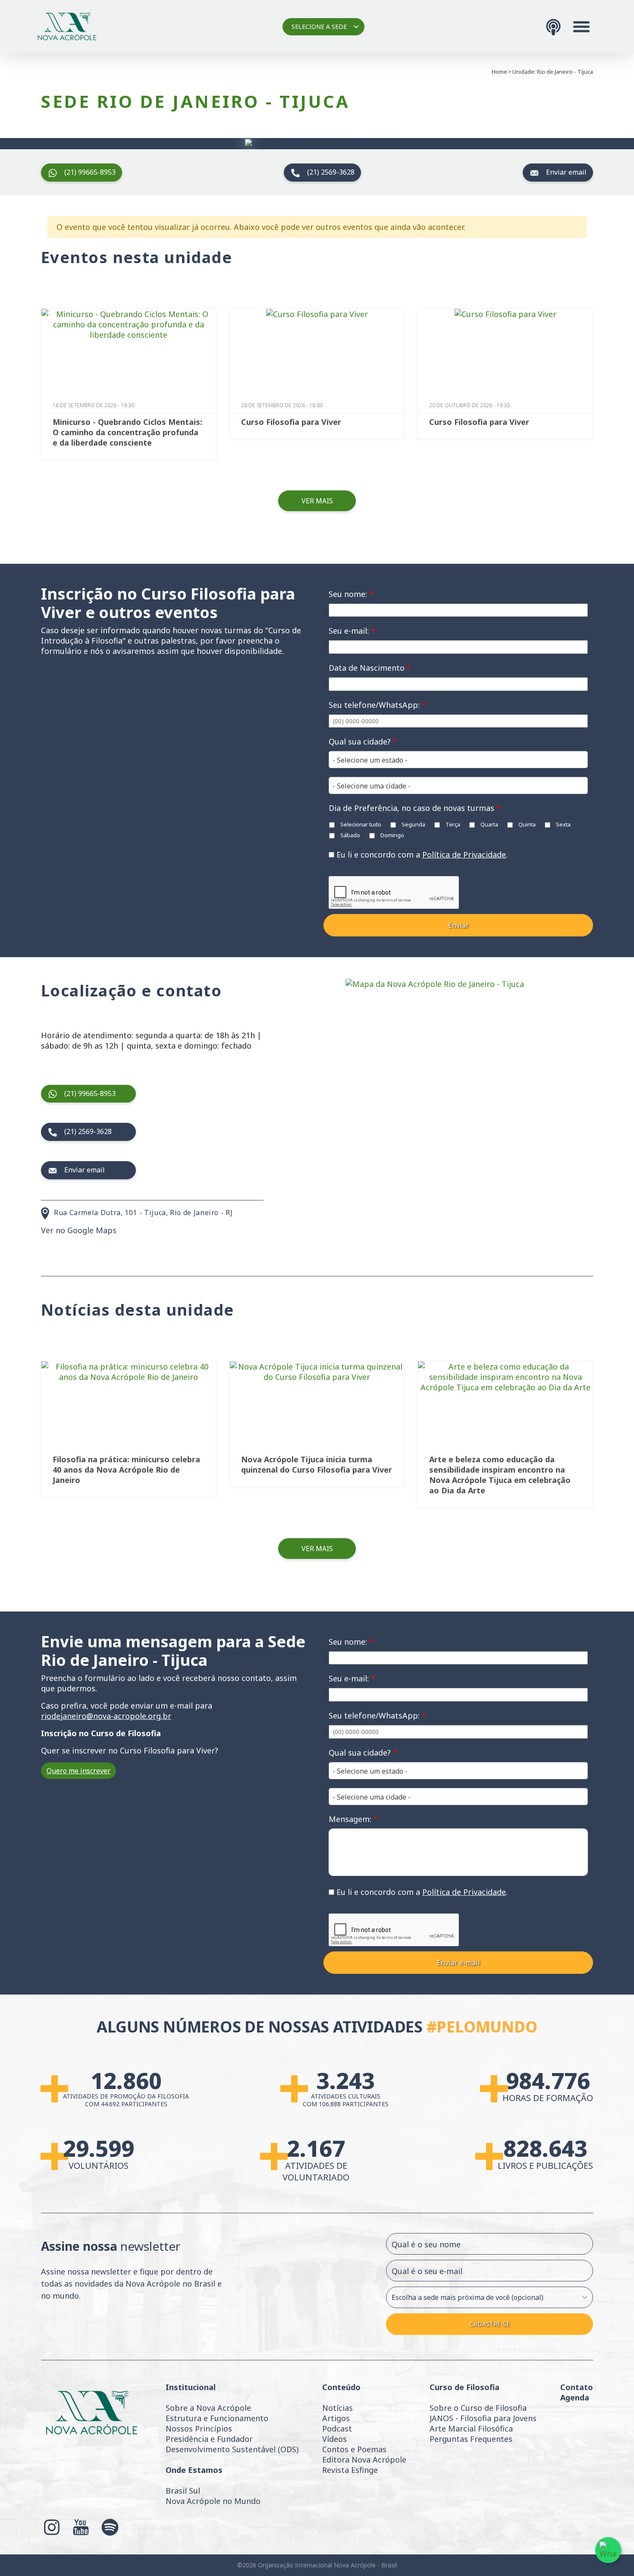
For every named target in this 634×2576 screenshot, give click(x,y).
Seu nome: (351, 594)
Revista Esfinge (350, 2470)
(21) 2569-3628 (331, 172)
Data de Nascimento (370, 668)
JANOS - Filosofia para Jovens (483, 2418)
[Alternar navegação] (581, 27)
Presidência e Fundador (209, 2439)
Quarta (489, 824)
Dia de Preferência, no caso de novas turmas (415, 808)
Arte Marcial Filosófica (471, 2428)
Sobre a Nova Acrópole (208, 2408)
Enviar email (566, 172)
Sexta (563, 824)
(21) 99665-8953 (90, 172)
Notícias (337, 2408)
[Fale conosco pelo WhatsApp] (608, 2550)
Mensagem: (353, 1819)
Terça (452, 824)
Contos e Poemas (354, 2449)
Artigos (336, 2418)
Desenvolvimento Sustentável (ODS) (232, 2449)
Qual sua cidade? (363, 741)
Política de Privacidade (464, 854)
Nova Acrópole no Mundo (213, 2501)
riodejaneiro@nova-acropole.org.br (106, 1716)
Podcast (337, 2428)
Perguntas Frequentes (471, 2439)
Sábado (350, 835)
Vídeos (334, 2439)
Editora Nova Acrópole (364, 2460)
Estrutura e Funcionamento (217, 2418)
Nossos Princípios (199, 2428)
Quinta (526, 824)
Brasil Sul (183, 2491)
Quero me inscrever (78, 1771)
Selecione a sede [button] (319, 27)
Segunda (413, 824)
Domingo (392, 835)
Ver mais (317, 501)
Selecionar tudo (360, 824)
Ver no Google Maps (79, 1230)
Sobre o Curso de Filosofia (478, 2408)
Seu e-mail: (352, 631)
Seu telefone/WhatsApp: (377, 705)
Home (499, 72)
